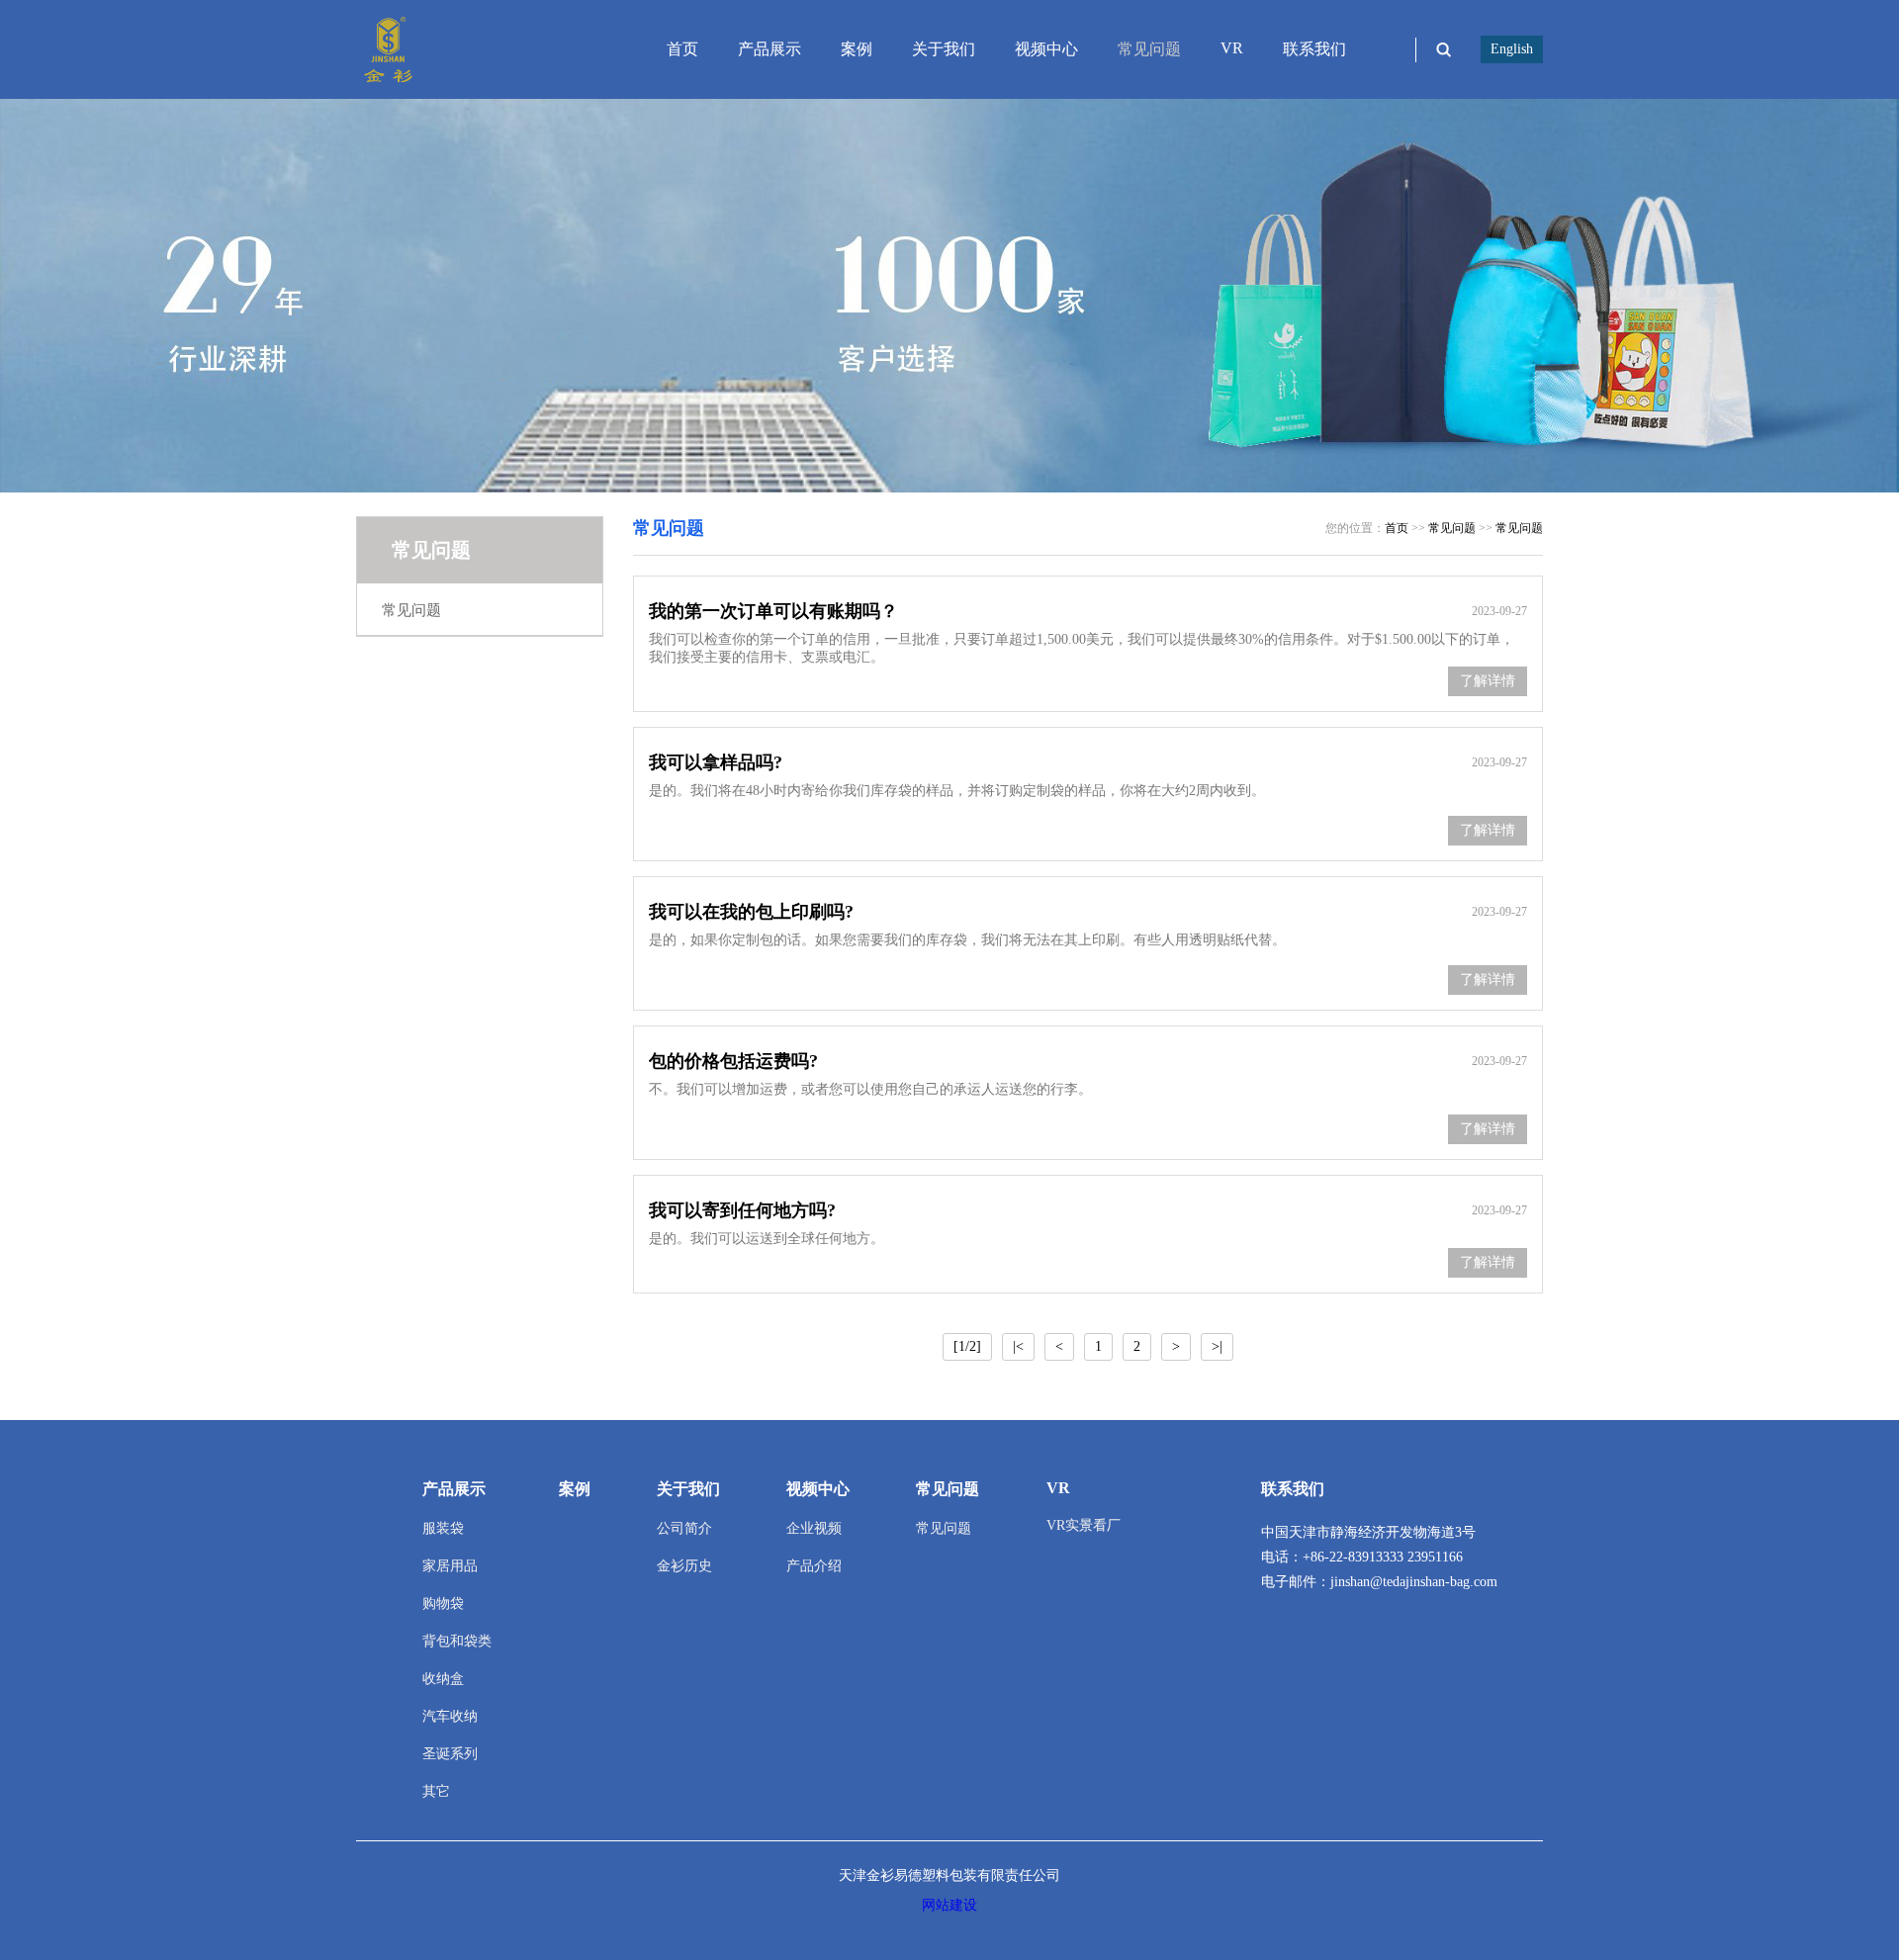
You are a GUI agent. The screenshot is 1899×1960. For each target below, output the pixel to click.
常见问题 (1149, 49)
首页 (682, 49)
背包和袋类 (457, 1641)
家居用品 (450, 1566)
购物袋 (443, 1604)
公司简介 (684, 1528)
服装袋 (443, 1528)
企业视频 (814, 1528)
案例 (857, 49)
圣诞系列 (450, 1754)
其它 (436, 1791)
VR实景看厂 (1084, 1525)
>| (1217, 1346)
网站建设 (949, 1905)
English (1512, 49)
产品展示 (769, 49)
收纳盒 (443, 1679)
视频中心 (1046, 49)
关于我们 (944, 49)
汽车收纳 (450, 1716)
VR (1232, 48)
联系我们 (1314, 49)
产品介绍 (814, 1566)
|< (1018, 1346)
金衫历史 (684, 1566)
